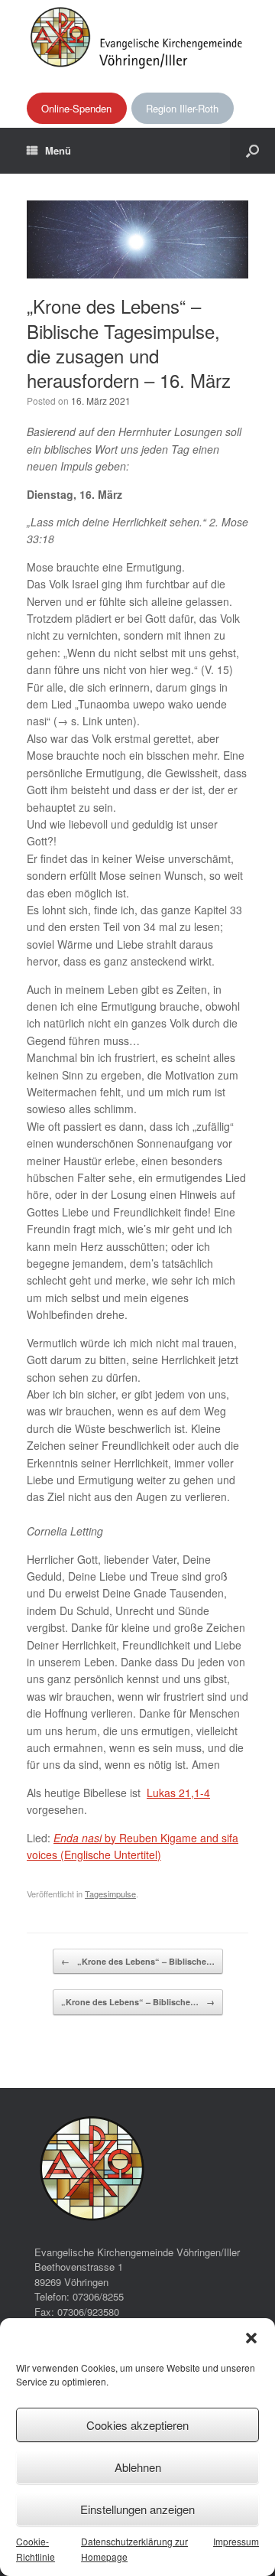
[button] (251, 2338)
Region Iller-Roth (182, 108)
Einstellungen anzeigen (137, 2509)
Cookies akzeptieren (137, 2425)
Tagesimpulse (110, 1894)
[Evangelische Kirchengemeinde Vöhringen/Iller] (137, 37)
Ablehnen (138, 2467)
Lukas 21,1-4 (178, 1793)
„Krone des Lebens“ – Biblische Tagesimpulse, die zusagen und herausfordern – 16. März (129, 343)
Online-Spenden (76, 108)
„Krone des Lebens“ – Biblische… (138, 1961)
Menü (58, 150)
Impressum (236, 2541)
